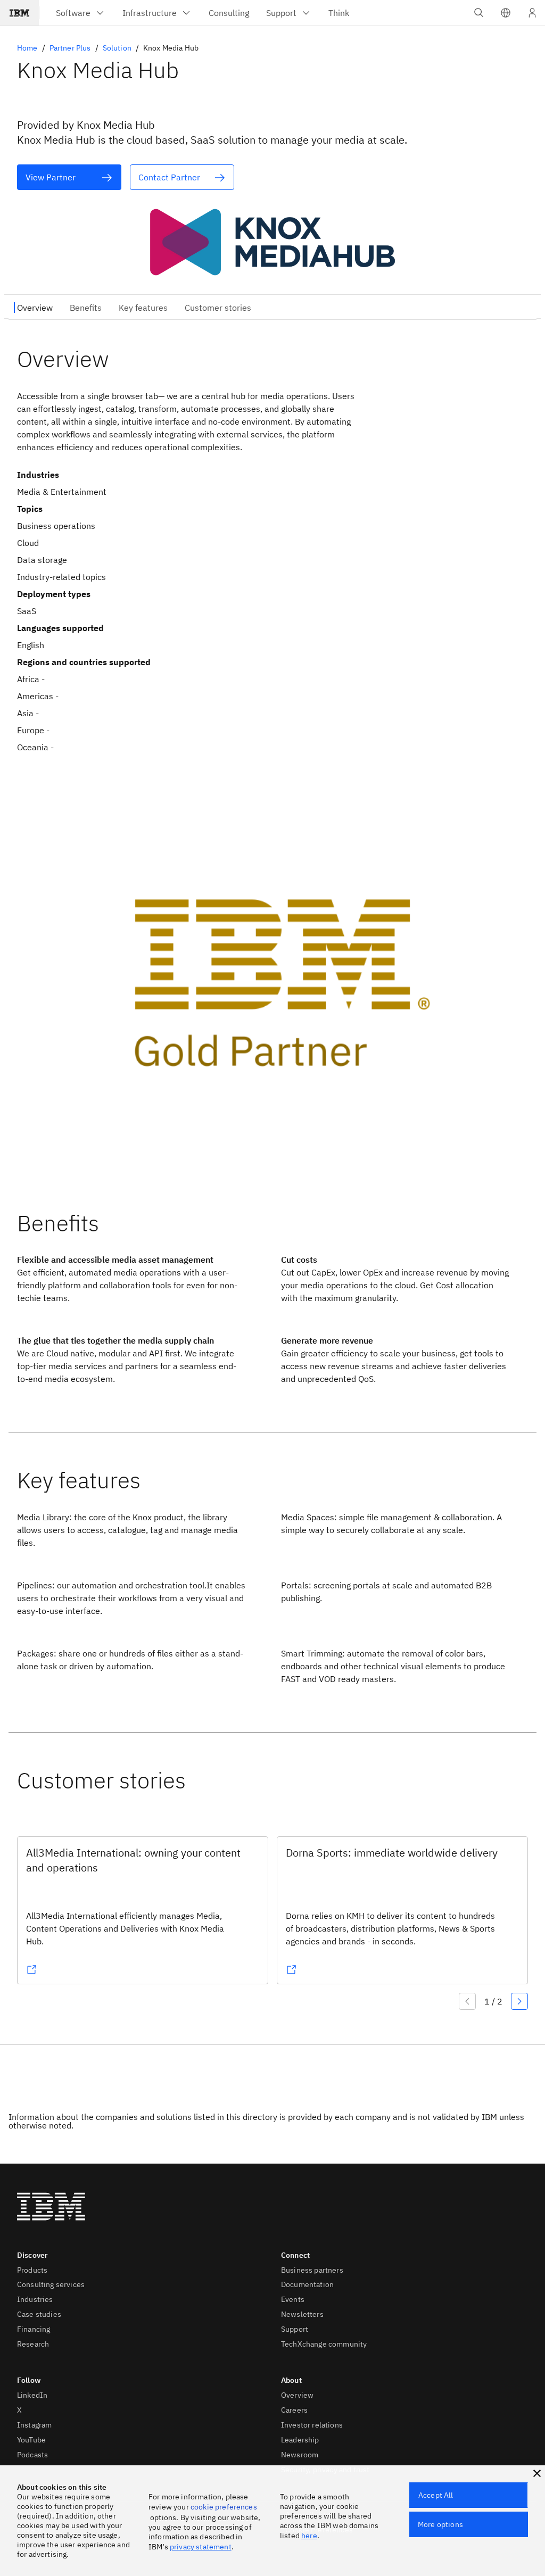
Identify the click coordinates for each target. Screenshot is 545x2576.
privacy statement (201, 2547)
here (309, 2536)
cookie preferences (224, 2507)
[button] (506, 13)
